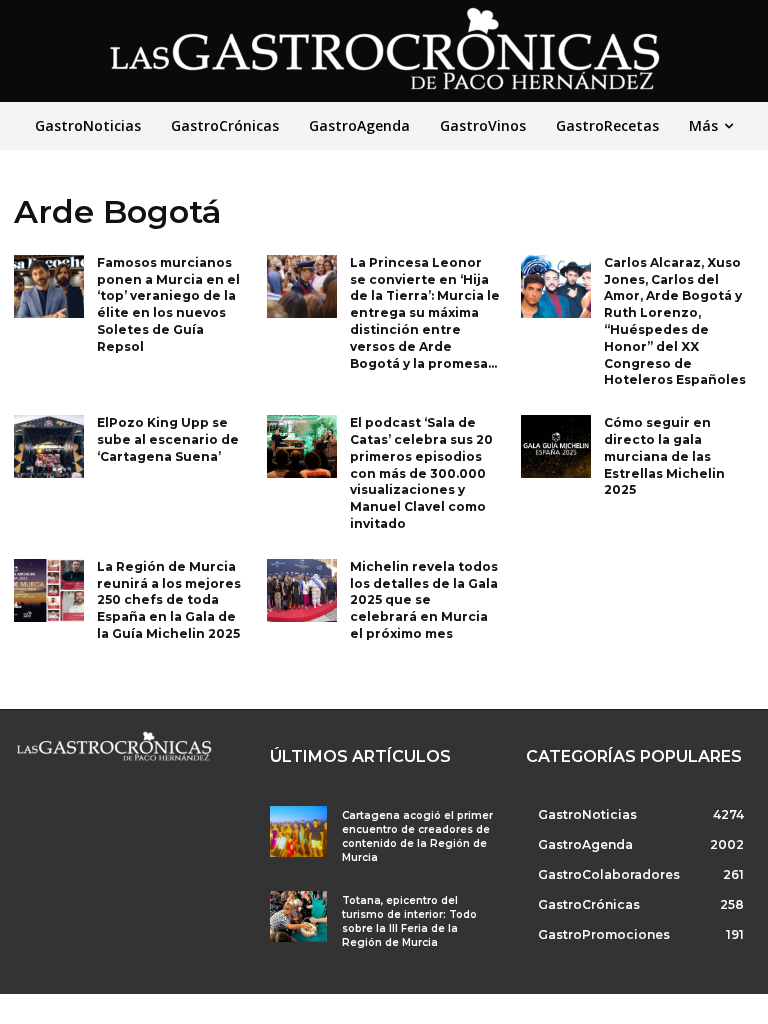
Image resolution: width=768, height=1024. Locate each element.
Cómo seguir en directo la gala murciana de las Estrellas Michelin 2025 (664, 456)
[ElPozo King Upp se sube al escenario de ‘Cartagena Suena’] (49, 446)
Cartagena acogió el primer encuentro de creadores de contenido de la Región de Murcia (417, 836)
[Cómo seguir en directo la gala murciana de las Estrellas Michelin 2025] (556, 446)
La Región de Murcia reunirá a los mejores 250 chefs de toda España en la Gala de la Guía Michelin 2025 (169, 600)
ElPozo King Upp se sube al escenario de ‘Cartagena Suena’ (168, 439)
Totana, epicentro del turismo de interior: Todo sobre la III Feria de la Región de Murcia (409, 921)
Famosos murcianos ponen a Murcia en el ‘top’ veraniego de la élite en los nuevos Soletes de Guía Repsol (168, 304)
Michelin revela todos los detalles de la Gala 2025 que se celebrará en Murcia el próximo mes (424, 600)
